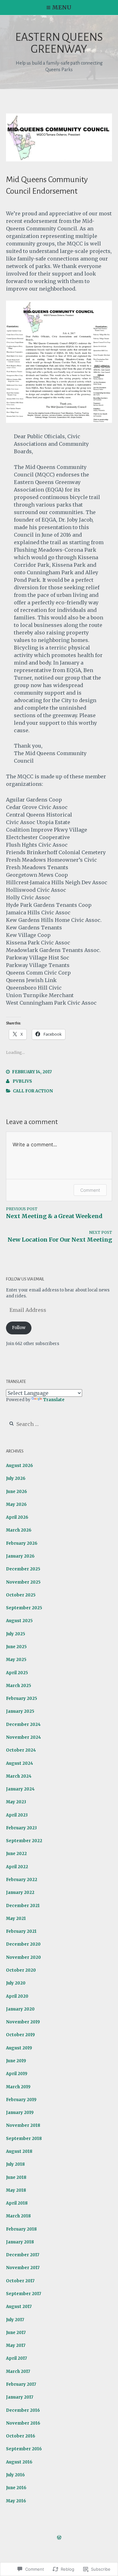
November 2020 (23, 1957)
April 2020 (17, 1996)
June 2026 (17, 1492)
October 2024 (21, 1750)
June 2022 (16, 1854)
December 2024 (23, 1724)
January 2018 (20, 2242)
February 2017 (21, 2384)
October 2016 (21, 2436)
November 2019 (23, 2022)
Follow (19, 1328)
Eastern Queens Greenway (59, 43)
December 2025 (23, 1569)
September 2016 (24, 2449)
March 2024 (19, 1776)
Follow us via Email (25, 1279)
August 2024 (20, 1763)
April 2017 (17, 2358)
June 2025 (16, 1647)
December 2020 (23, 1944)
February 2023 (21, 1828)
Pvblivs (22, 1081)
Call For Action (33, 1091)
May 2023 (16, 1802)
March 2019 (18, 2087)
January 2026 (20, 1556)
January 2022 (20, 1893)
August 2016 (19, 2462)
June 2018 (16, 2177)
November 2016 (23, 2423)
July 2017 (15, 2320)
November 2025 (23, 1582)
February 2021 (21, 1931)
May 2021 (16, 1919)
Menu (62, 7)
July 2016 (15, 2475)
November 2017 (23, 2268)
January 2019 (20, 2113)
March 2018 (18, 2216)
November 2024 (23, 1737)
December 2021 (23, 1906)
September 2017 (24, 2294)
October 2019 (20, 2035)
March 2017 (18, 2371)
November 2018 (23, 2125)
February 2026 (22, 1543)
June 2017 (16, 2333)
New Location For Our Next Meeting (60, 1237)
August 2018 (19, 2151)
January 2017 (20, 2397)
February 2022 (22, 1880)
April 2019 (17, 2074)
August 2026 (20, 1466)
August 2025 (19, 1621)
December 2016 (23, 2410)
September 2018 (24, 2139)
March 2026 (19, 1530)
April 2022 (17, 1867)
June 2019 (16, 2061)
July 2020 (16, 1983)
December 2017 (23, 2255)
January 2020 (20, 2009)
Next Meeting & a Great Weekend (54, 1213)
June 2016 (16, 2488)
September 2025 (24, 1608)
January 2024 (20, 1789)
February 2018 (21, 2229)
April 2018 (17, 2203)
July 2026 (16, 1478)
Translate (54, 1400)
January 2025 (20, 1711)
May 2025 (16, 1660)
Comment (90, 1190)
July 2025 (16, 1634)
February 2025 (22, 1698)
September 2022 (24, 1841)
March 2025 (19, 1686)
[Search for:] (43, 1425)
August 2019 (19, 2048)
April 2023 (17, 1815)
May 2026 (16, 1504)
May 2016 (16, 2501)
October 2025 (21, 1595)
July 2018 (15, 2164)
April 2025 (17, 1673)
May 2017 (16, 2345)
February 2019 (21, 2100)
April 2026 (17, 1517)
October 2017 (20, 2281)
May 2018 (16, 2190)
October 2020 (21, 1970)
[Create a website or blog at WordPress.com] (59, 2538)
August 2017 (19, 2307)
